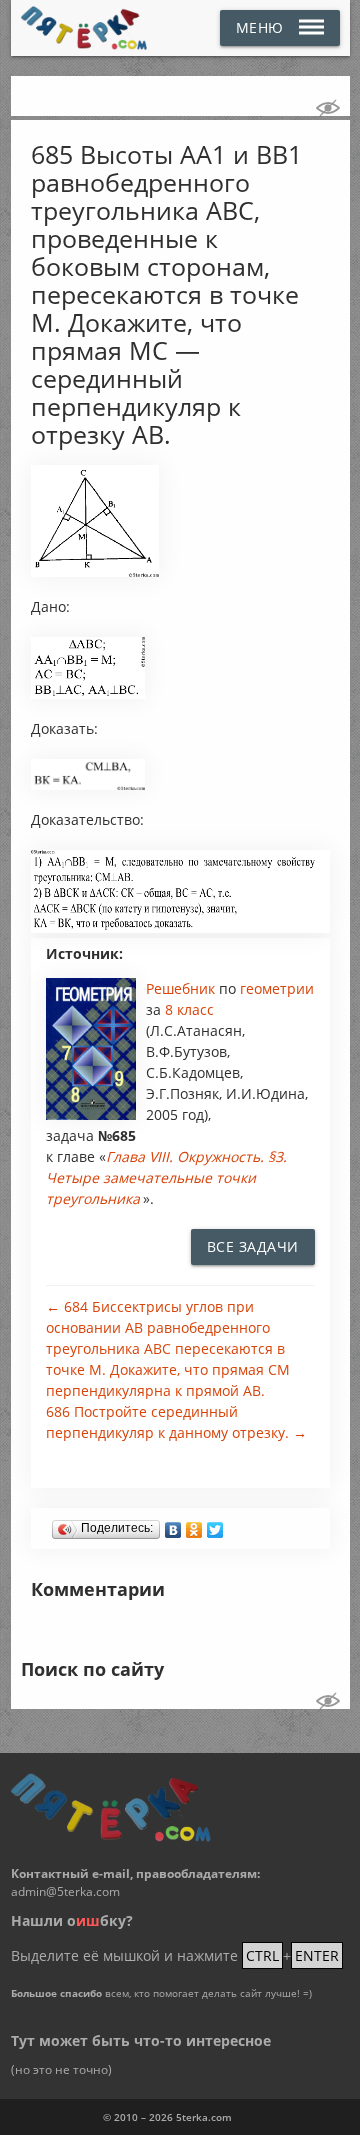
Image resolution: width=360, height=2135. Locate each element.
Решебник (182, 988)
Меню (260, 27)
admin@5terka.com (65, 1891)
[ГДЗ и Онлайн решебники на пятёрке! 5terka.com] (84, 28)
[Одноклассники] (194, 1525)
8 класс (189, 1009)
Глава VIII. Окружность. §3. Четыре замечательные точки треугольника (166, 1177)
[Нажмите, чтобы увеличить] (95, 572)
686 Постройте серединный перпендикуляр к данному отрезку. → (176, 1422)
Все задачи (253, 1246)
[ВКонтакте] (173, 1525)
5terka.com (204, 2117)
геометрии (277, 988)
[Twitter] (215, 1525)
